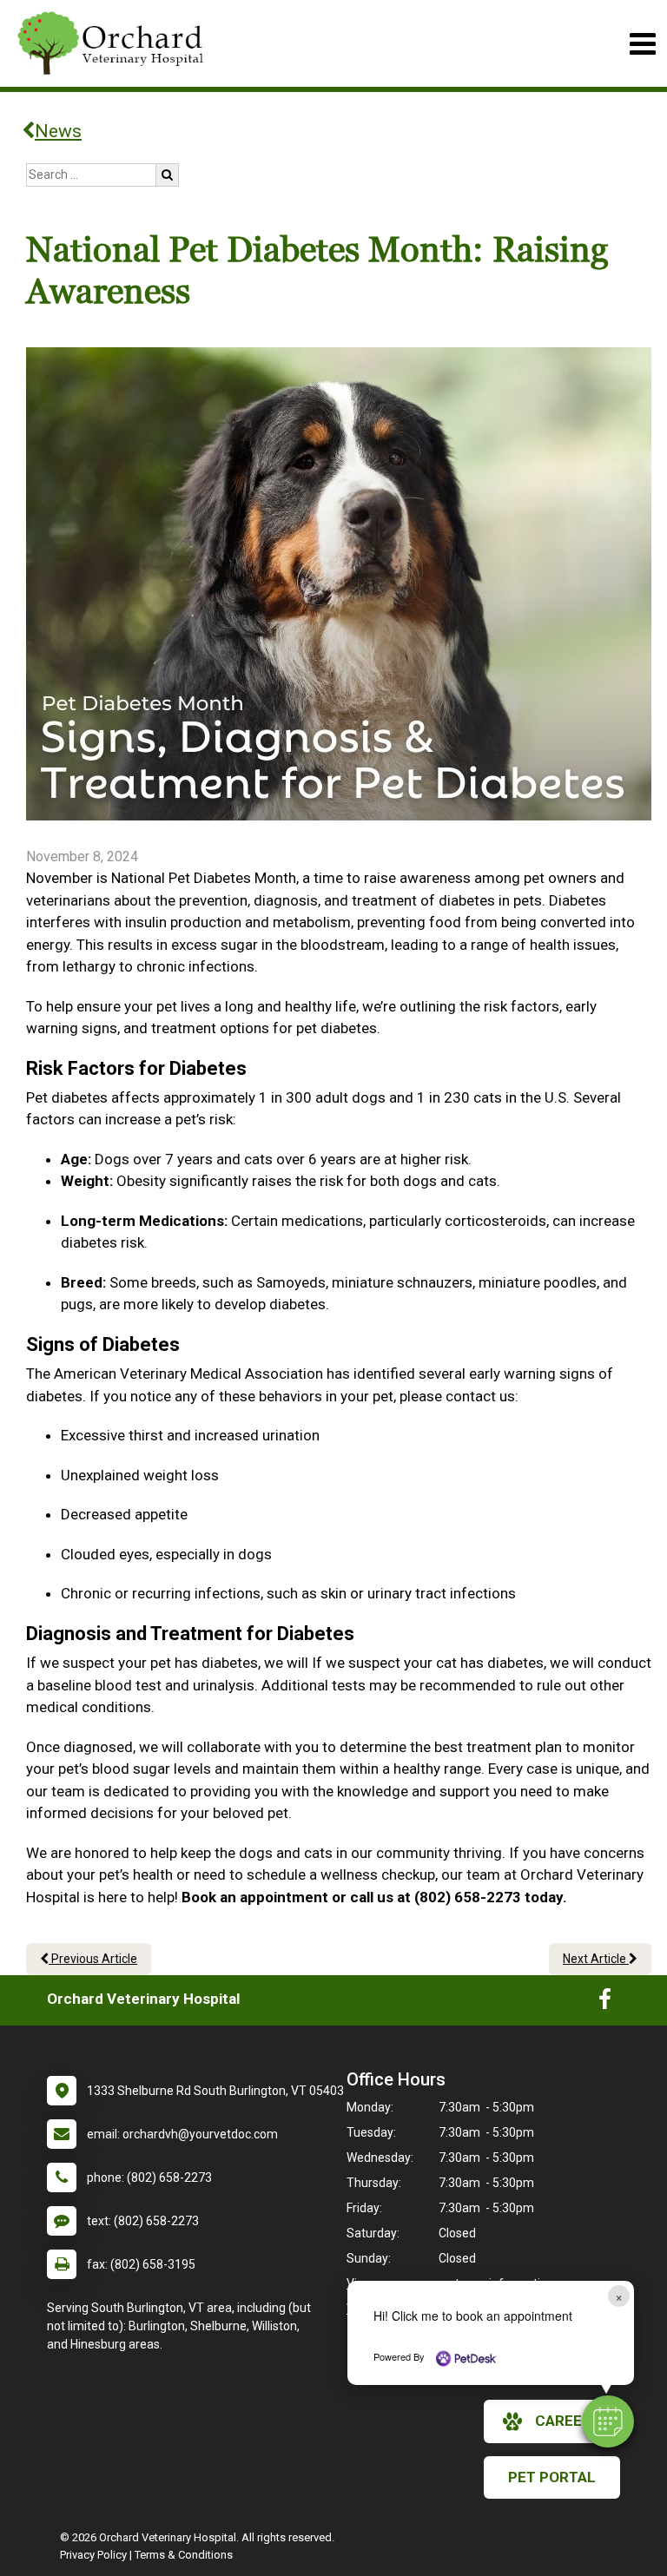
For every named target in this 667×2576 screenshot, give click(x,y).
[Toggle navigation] (642, 44)
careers (568, 2421)
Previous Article (93, 1959)
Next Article (596, 1959)
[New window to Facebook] (605, 2003)
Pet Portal (552, 2477)
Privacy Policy (93, 2555)
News (58, 131)
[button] (608, 2421)
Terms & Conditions (184, 2555)
